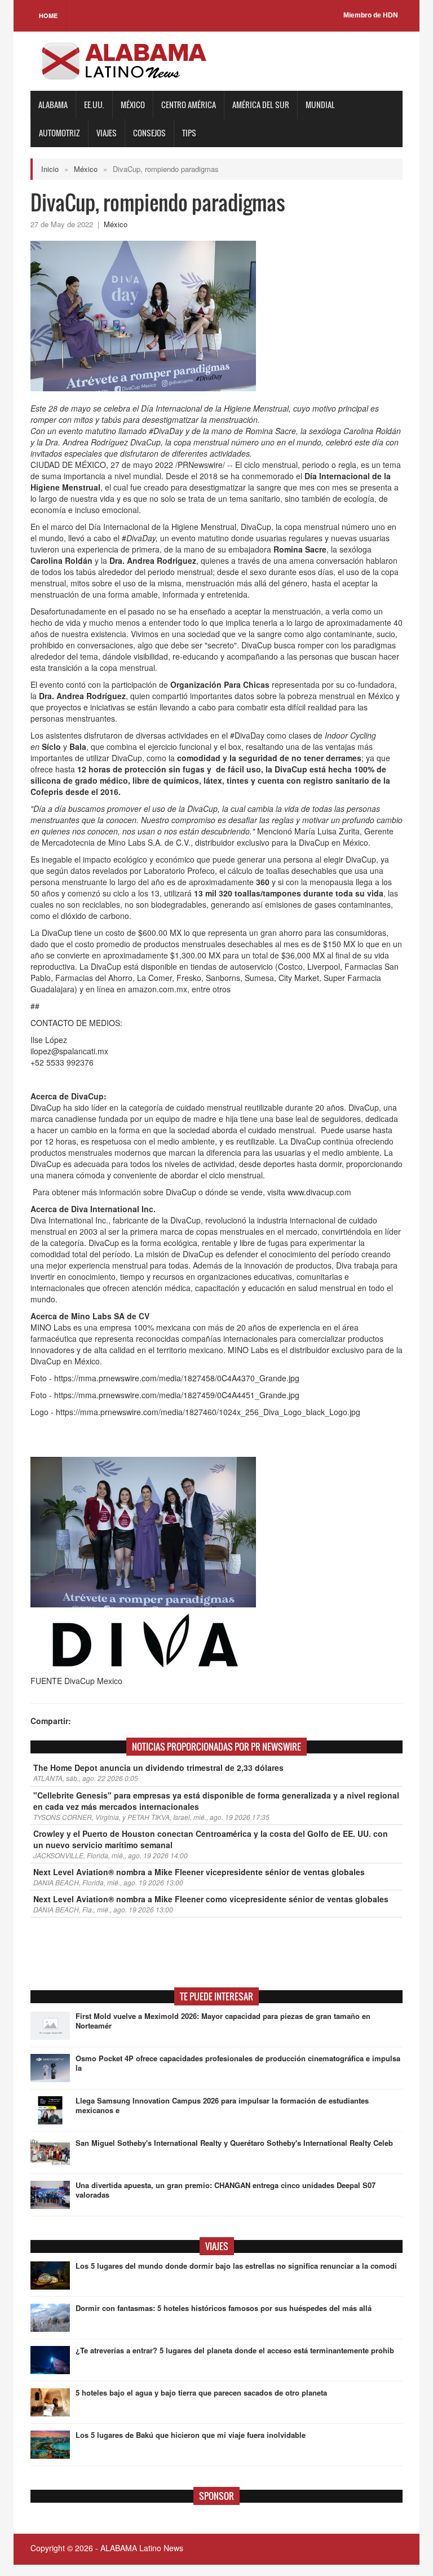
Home (48, 16)
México (133, 105)
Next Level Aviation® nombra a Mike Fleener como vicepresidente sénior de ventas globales (211, 1899)
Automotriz (59, 133)
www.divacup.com (319, 1192)
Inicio (50, 169)
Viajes (107, 133)
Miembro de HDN (371, 15)
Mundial (320, 105)
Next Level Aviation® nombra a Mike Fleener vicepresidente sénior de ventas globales (199, 1872)
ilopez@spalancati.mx (69, 1051)
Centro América (189, 105)
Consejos (149, 133)
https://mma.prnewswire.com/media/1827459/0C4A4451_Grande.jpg (177, 1395)
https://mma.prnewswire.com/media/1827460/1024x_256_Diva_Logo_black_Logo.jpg (208, 1412)
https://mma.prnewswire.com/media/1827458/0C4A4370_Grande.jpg (177, 1378)
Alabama (53, 105)
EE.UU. (94, 105)
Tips (189, 133)
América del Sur (261, 105)
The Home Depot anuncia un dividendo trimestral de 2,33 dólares (158, 1768)
